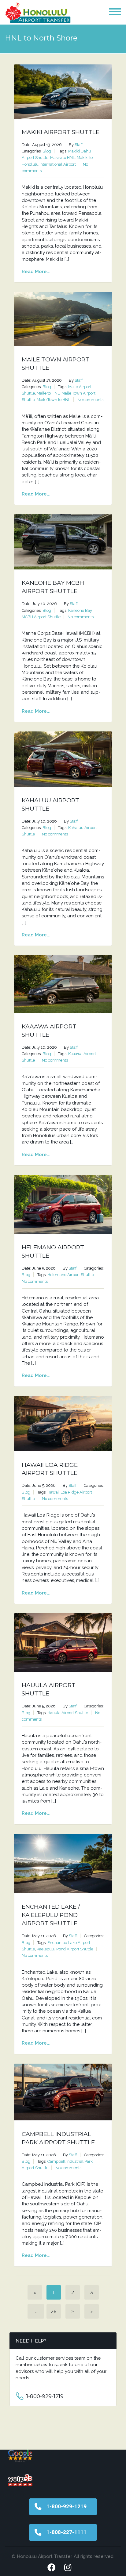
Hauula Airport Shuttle (68, 1713)
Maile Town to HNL (54, 400)
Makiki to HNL (63, 158)
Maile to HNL (48, 393)
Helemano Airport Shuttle (71, 1275)
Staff (79, 145)
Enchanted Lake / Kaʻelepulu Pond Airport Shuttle (51, 1915)
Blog (47, 151)
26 (54, 2311)
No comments (90, 400)
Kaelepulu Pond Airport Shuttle (65, 1949)
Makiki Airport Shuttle (61, 132)
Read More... (36, 272)
